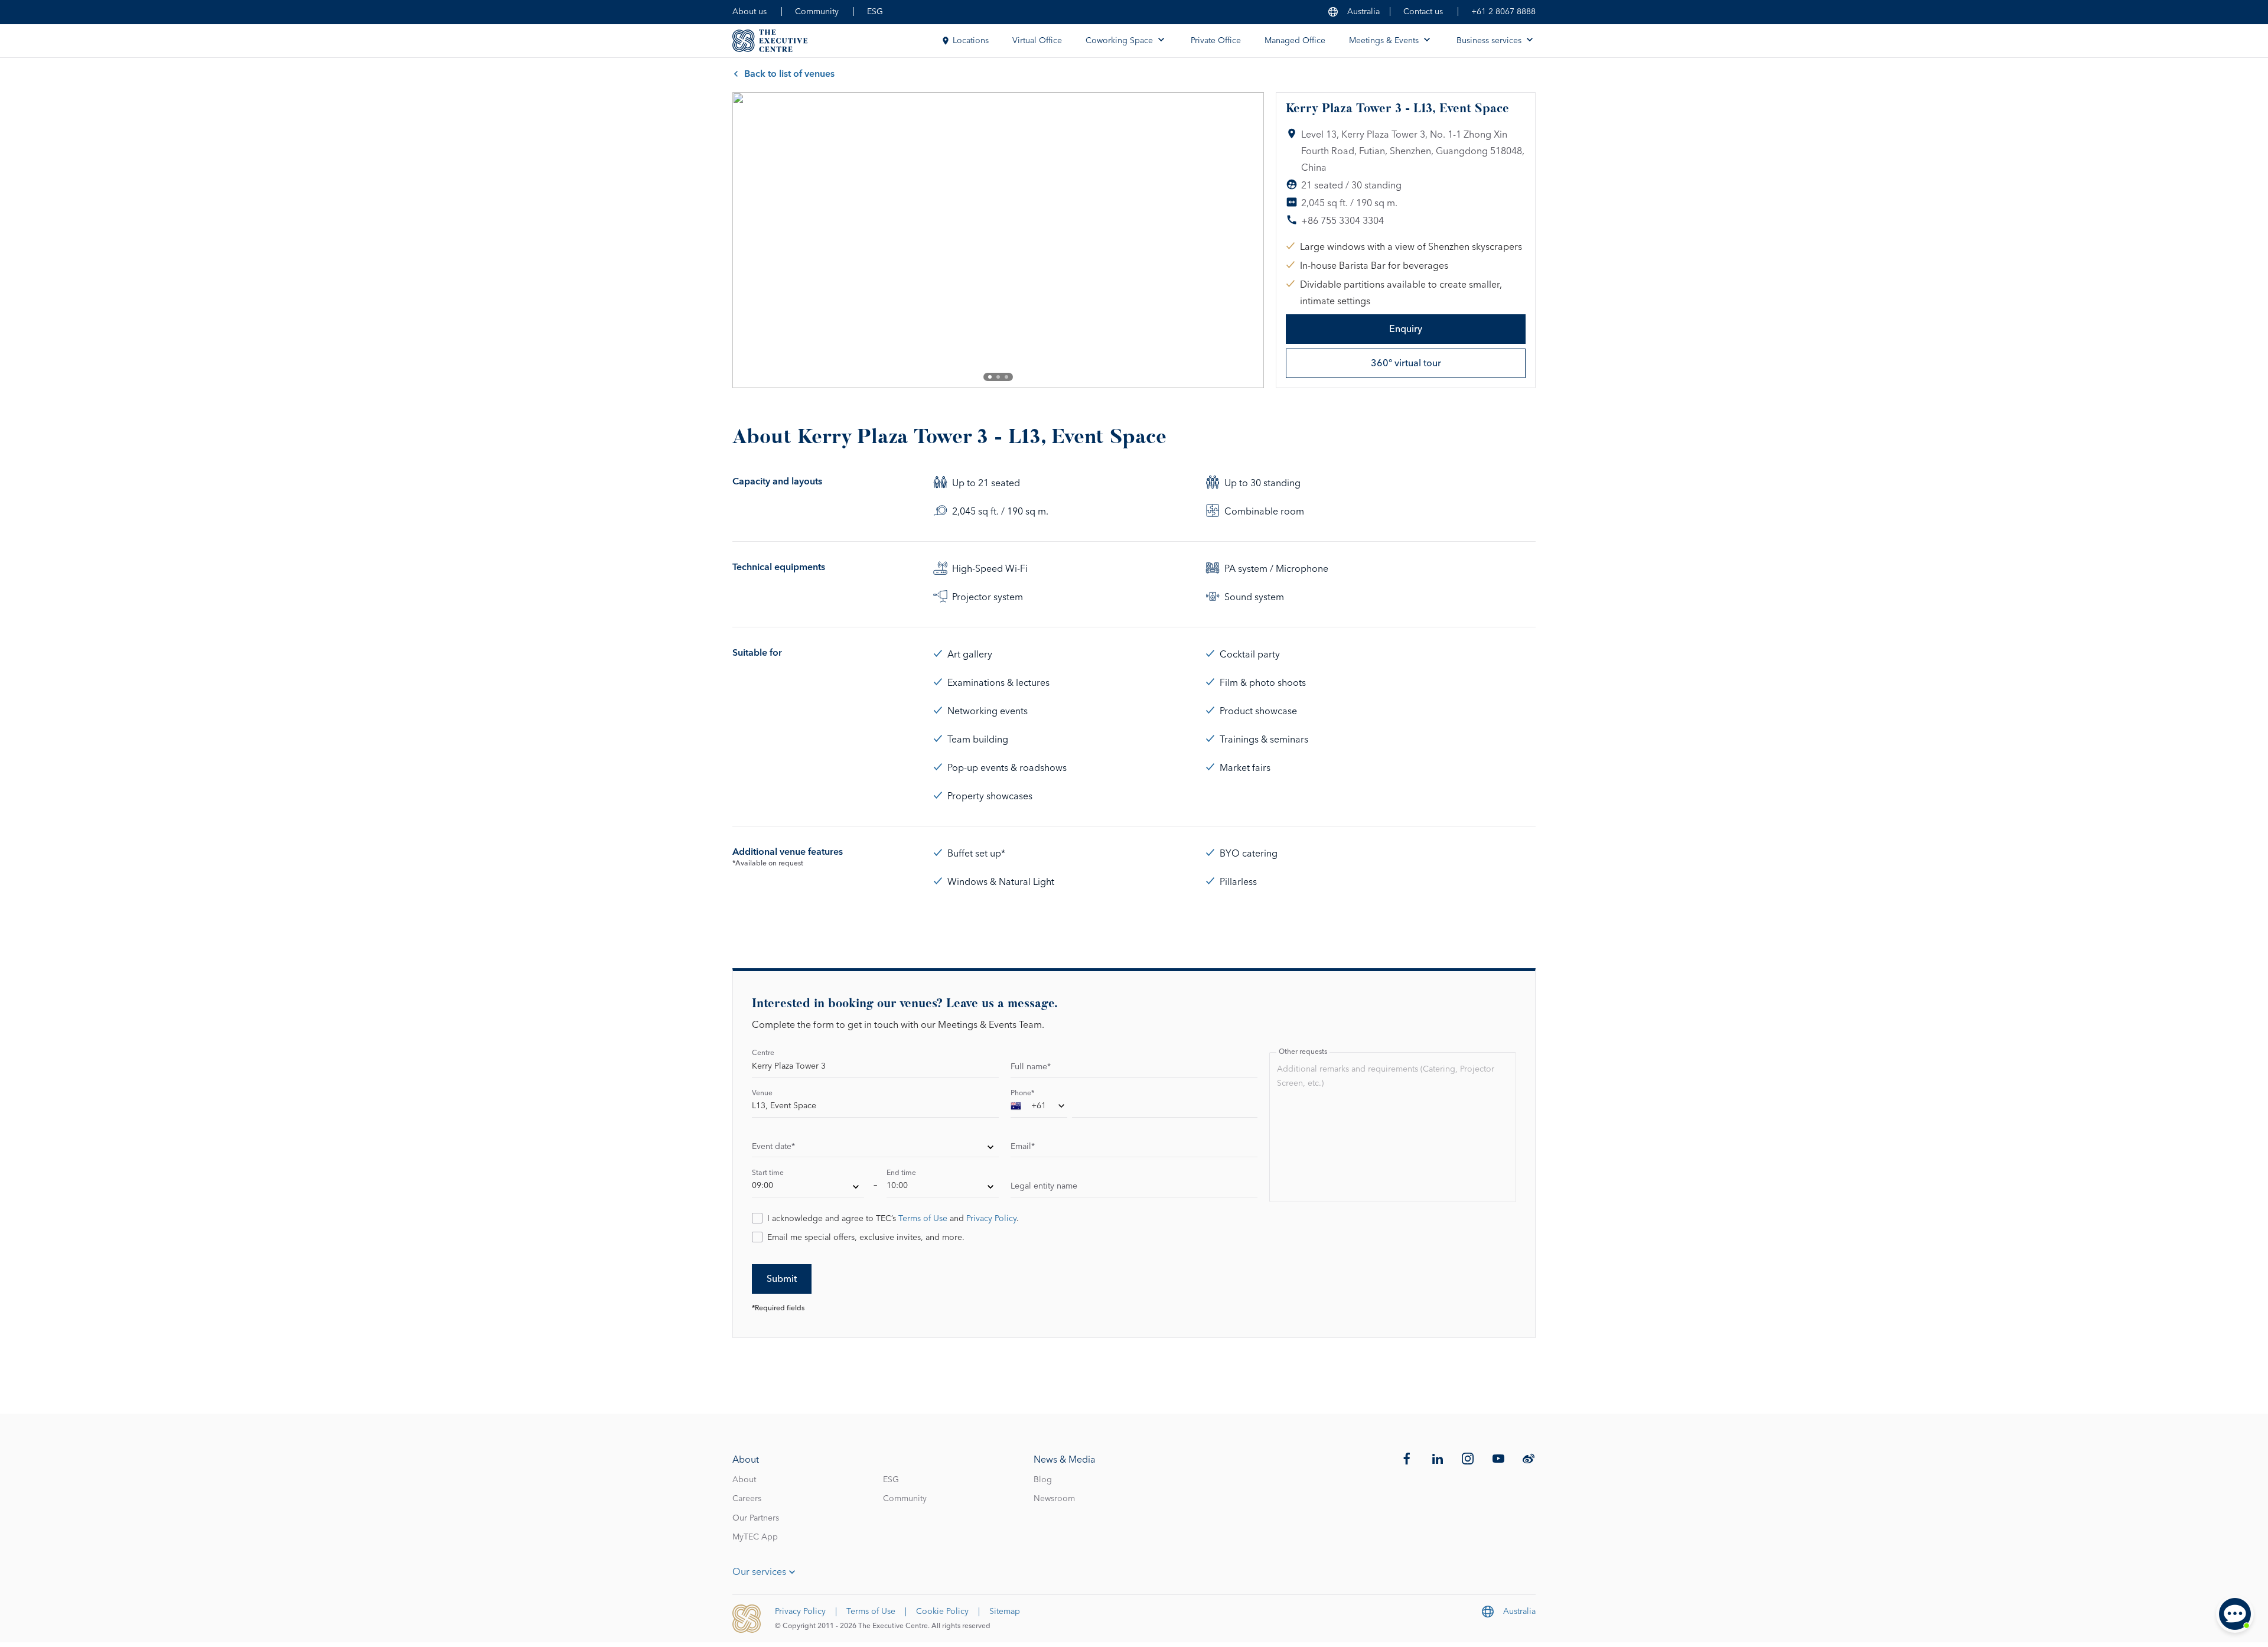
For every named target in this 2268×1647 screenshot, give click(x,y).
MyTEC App (755, 1537)
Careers (747, 1499)
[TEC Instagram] (1468, 1459)
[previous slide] (751, 240)
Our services (759, 1572)
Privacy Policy (991, 1219)
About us (750, 12)
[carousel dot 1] (990, 377)
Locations (971, 41)
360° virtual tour (1406, 363)
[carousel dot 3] (1006, 377)
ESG (875, 12)
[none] (875, 1148)
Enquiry (1406, 329)
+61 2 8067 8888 (1503, 12)
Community (817, 12)
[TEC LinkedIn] (1438, 1459)
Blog (1043, 1480)
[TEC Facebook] (1407, 1459)
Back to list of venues (789, 74)
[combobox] (1039, 1108)
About (744, 1480)
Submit (782, 1279)
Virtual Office (1037, 41)
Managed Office (1295, 41)
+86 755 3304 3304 (1342, 221)
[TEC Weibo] (1529, 1459)
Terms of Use (923, 1219)
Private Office (1216, 41)
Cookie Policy (942, 1612)
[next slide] (1245, 240)
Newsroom (1054, 1499)
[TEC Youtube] (1498, 1459)
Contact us (1423, 12)
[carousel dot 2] (998, 377)
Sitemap (1005, 1612)
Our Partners (756, 1518)
